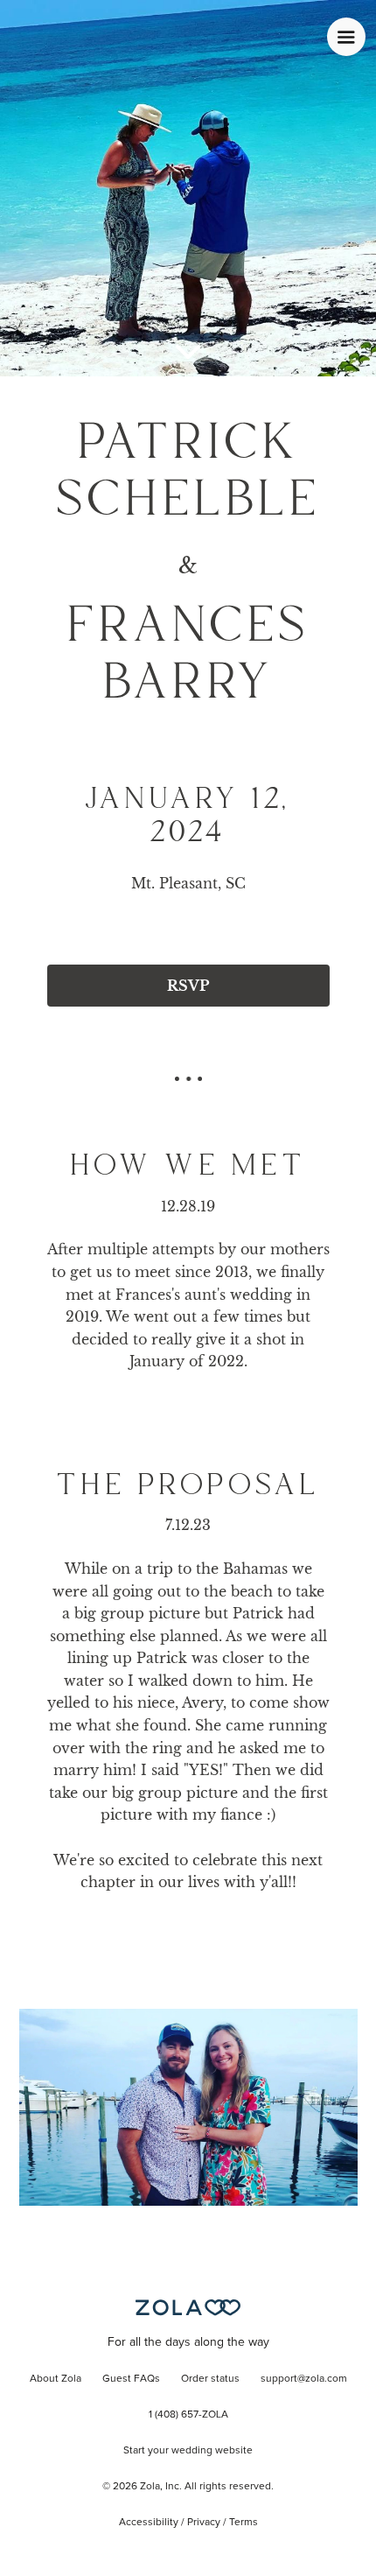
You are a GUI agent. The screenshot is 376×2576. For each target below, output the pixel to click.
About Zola (56, 2379)
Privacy (204, 2523)
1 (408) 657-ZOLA (188, 2415)
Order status (210, 2379)
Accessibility (149, 2523)
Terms (244, 2523)
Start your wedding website (188, 2451)
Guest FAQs (131, 2379)
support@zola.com (304, 2379)
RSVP (188, 986)
